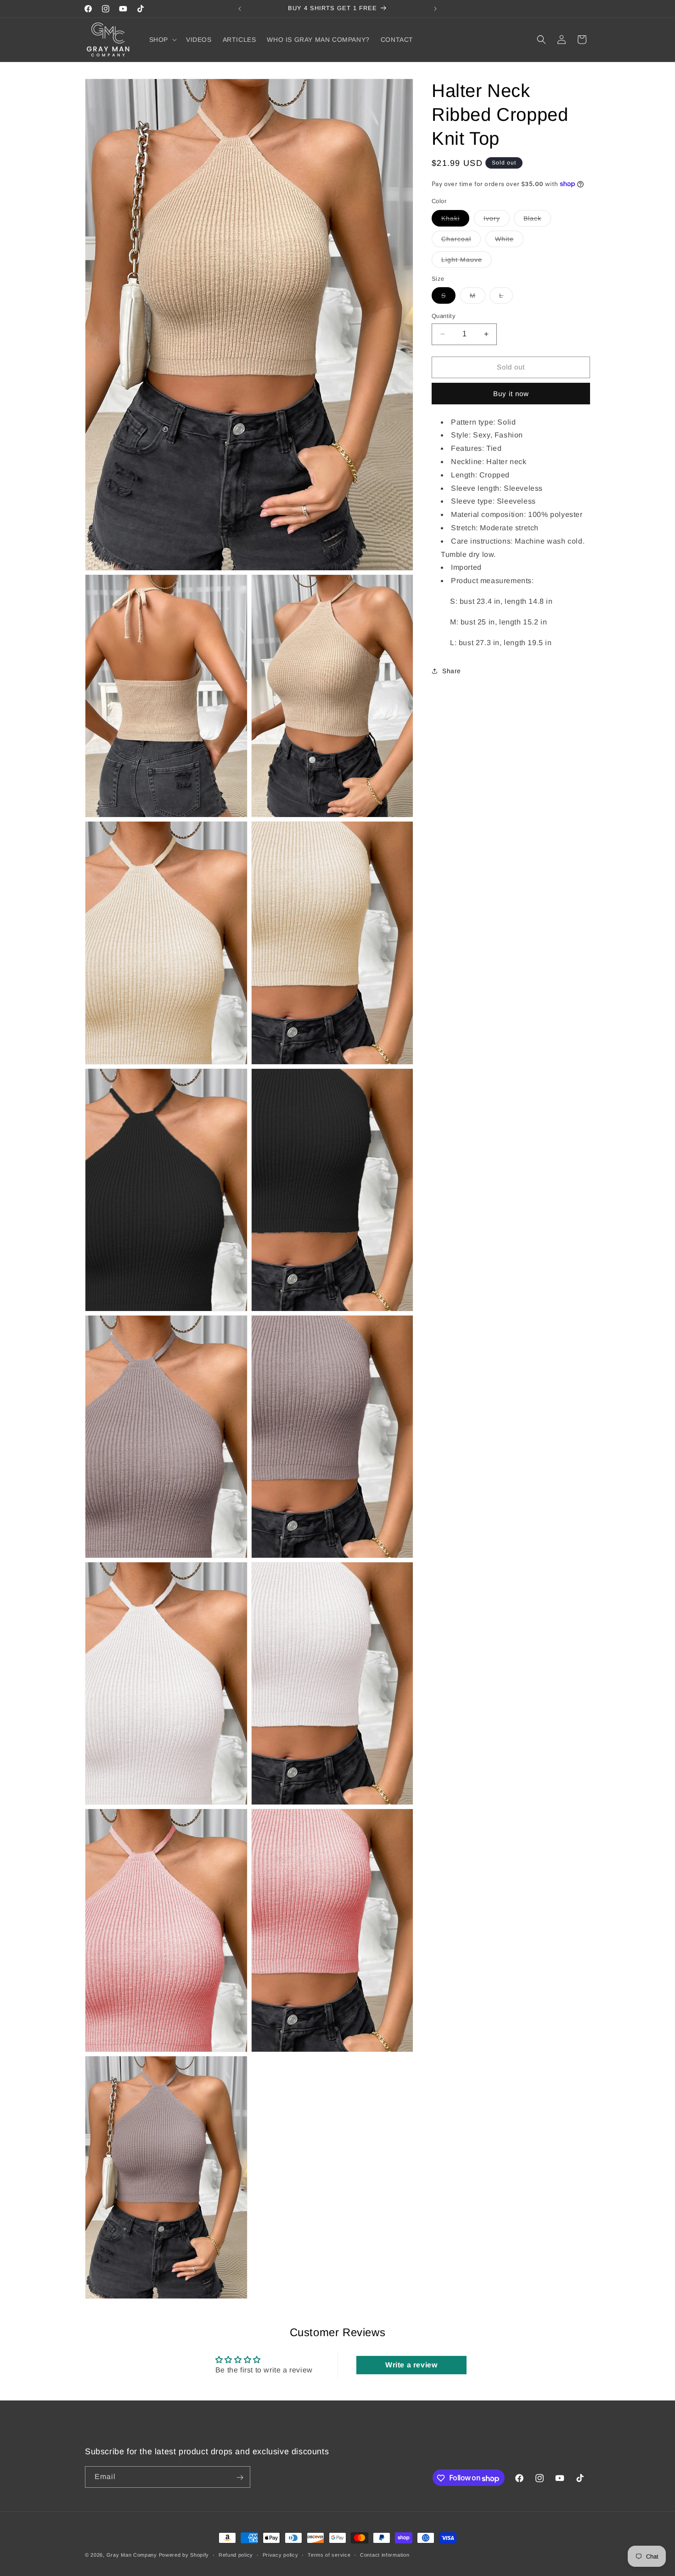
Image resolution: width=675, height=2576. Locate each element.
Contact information (385, 2555)
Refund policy (236, 2555)
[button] (162, 40)
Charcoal (461, 241)
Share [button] (452, 670)
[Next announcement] (435, 9)
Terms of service (329, 2555)
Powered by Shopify (184, 2555)
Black (537, 220)
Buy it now (511, 393)
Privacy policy (281, 2555)
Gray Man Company (132, 2555)
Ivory (497, 220)
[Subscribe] (240, 2477)
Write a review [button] (411, 2364)
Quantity (444, 316)
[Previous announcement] (240, 9)
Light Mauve (467, 261)
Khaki (455, 220)
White (509, 241)
